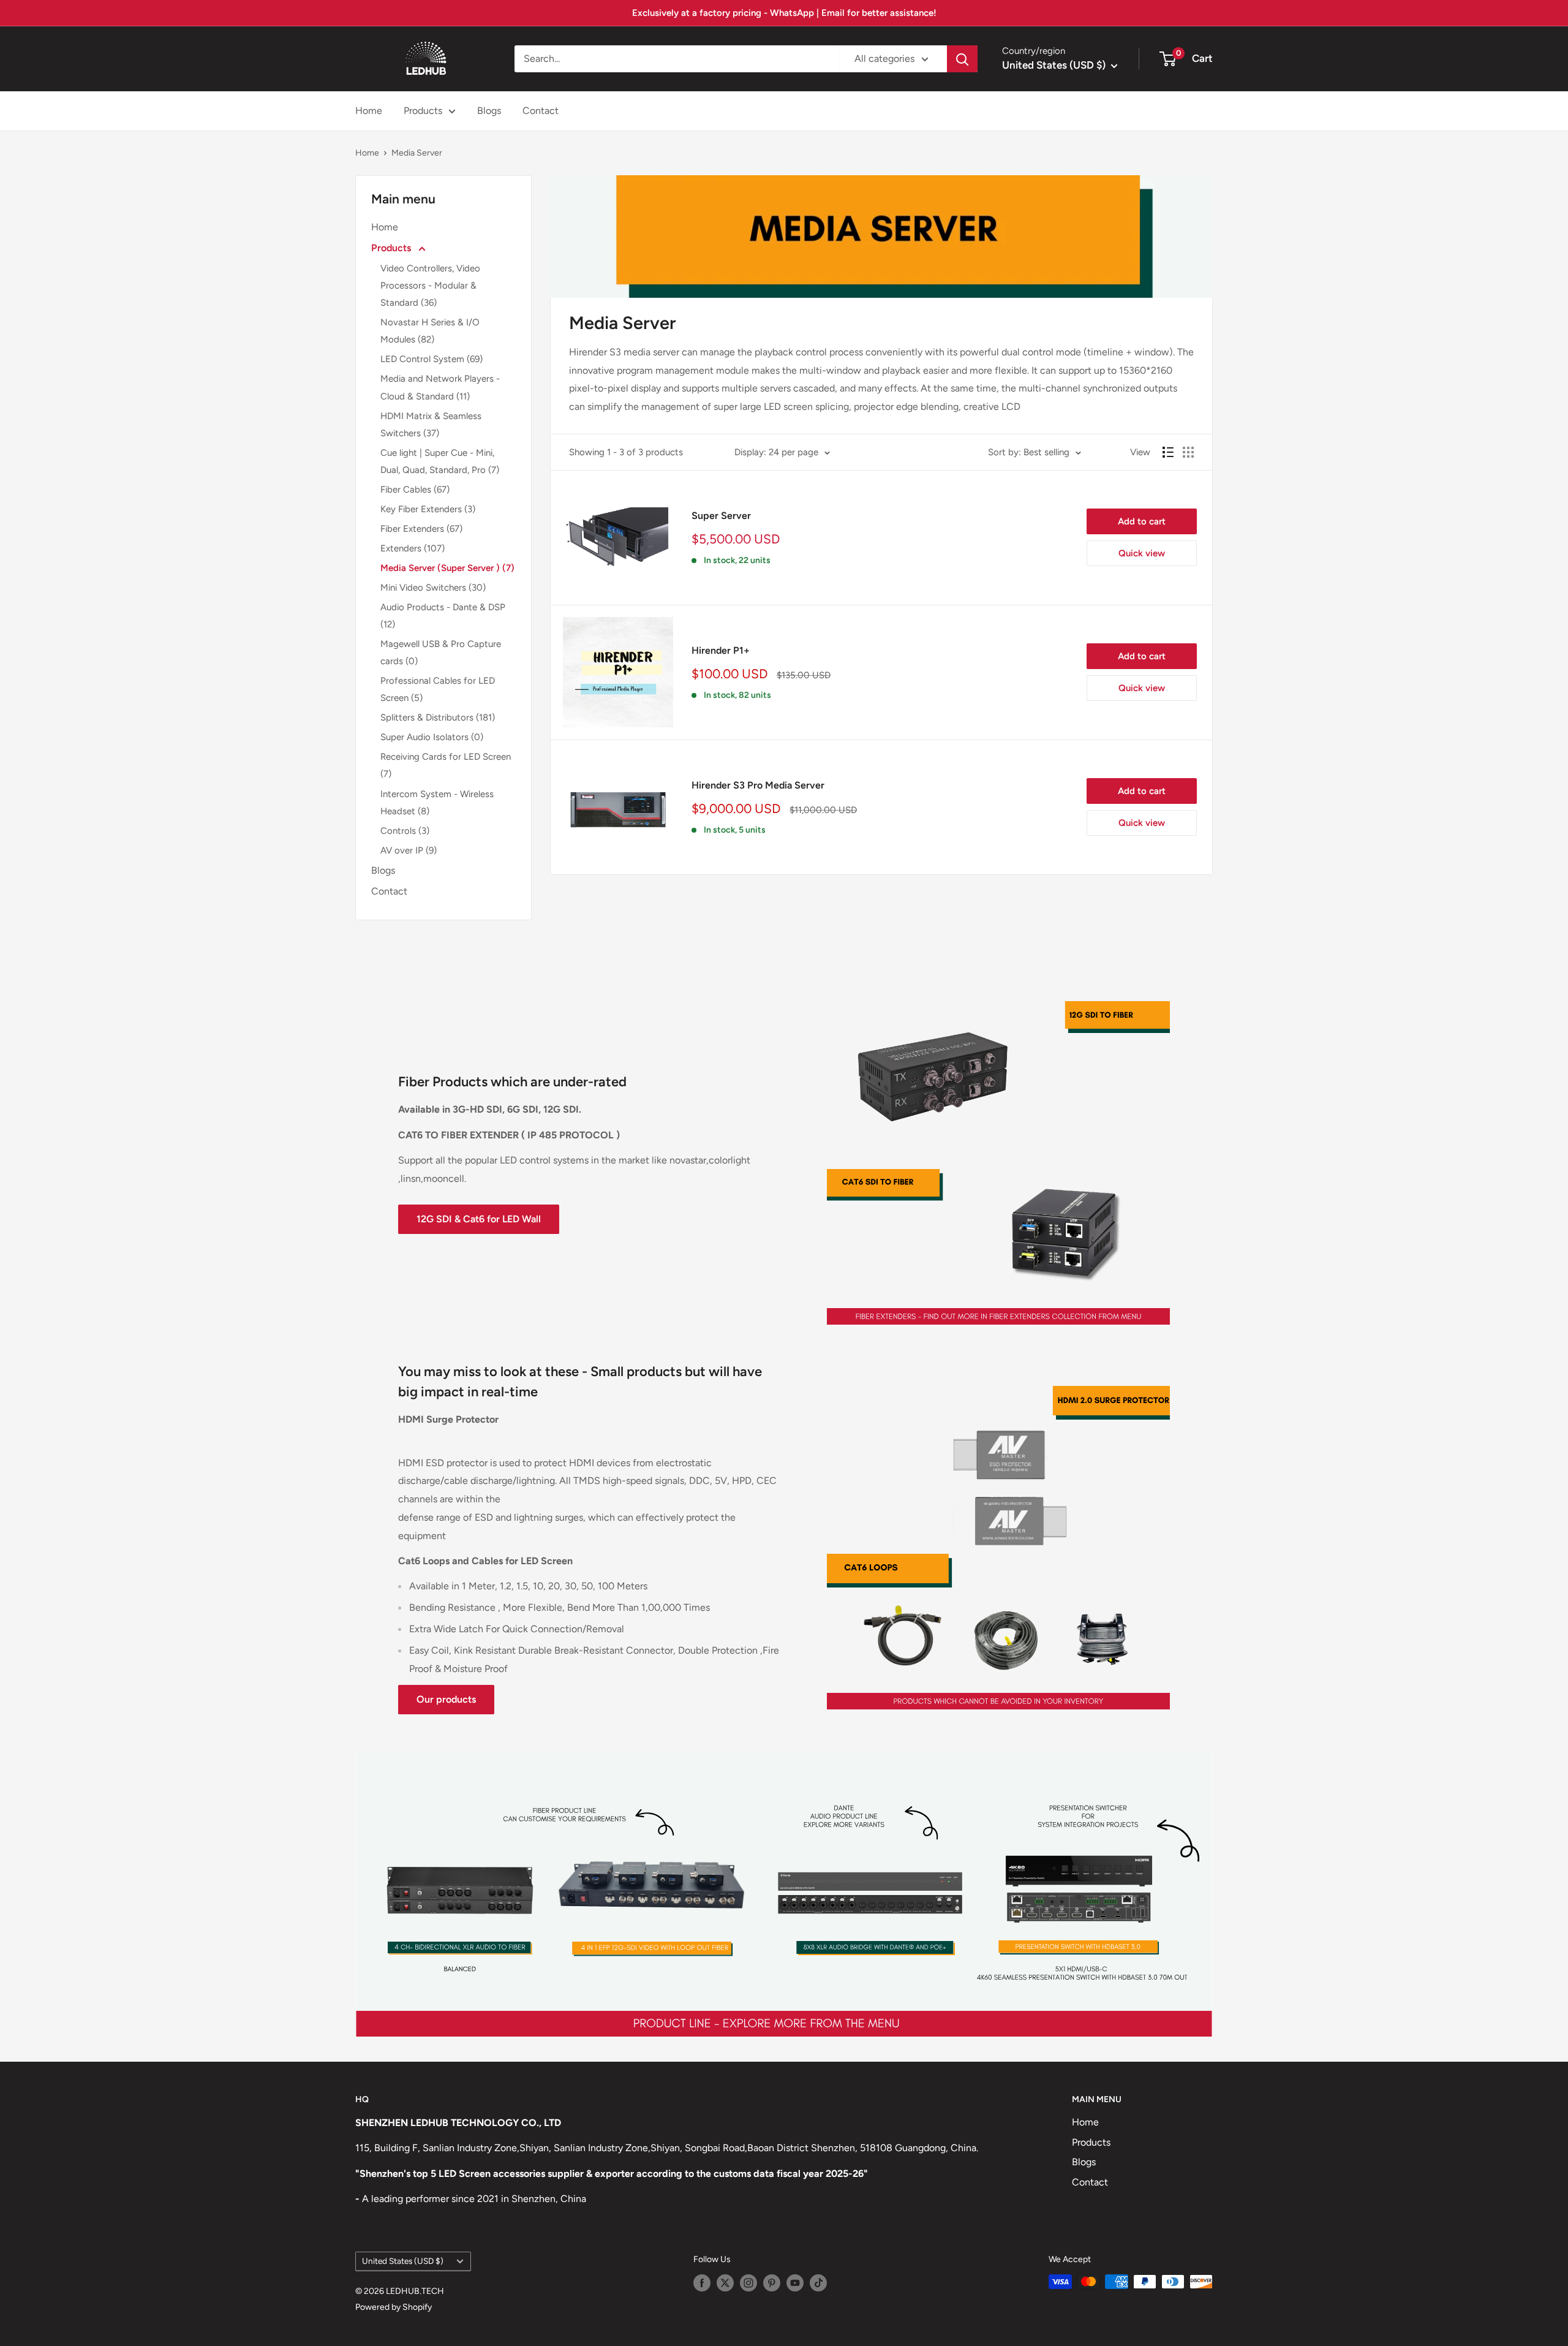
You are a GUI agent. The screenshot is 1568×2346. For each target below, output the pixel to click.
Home (369, 111)
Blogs (489, 111)
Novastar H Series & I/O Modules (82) (430, 331)
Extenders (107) (413, 548)
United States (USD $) (403, 2261)
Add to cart (1142, 521)
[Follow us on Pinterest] (772, 2283)
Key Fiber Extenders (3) (428, 509)
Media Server (417, 153)
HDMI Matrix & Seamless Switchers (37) (431, 425)
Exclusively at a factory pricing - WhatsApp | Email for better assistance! (784, 13)
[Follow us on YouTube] (795, 2283)
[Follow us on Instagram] (748, 2283)
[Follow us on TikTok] (818, 2283)
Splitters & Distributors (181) (438, 717)
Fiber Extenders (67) (421, 529)
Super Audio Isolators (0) (432, 737)
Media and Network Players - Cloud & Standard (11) (440, 387)
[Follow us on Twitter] (725, 2283)
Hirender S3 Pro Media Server (758, 785)
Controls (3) (405, 831)
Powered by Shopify (394, 2307)
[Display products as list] (1168, 452)
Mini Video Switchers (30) (433, 588)
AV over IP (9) (409, 850)
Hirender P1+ (721, 650)
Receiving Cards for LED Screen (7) (446, 765)
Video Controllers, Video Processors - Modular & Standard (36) (430, 286)
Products (423, 111)
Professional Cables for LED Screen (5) (438, 689)
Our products (446, 1699)
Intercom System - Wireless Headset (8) (437, 803)
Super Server (721, 516)
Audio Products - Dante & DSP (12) (443, 616)
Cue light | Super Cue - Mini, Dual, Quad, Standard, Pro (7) (440, 461)
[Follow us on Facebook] (702, 2283)
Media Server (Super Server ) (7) (447, 568)
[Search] (962, 59)
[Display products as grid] (1188, 452)
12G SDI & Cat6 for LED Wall (479, 1219)
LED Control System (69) (432, 359)
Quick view (1142, 553)
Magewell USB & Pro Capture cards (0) (441, 653)
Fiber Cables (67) (415, 490)
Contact (541, 111)
